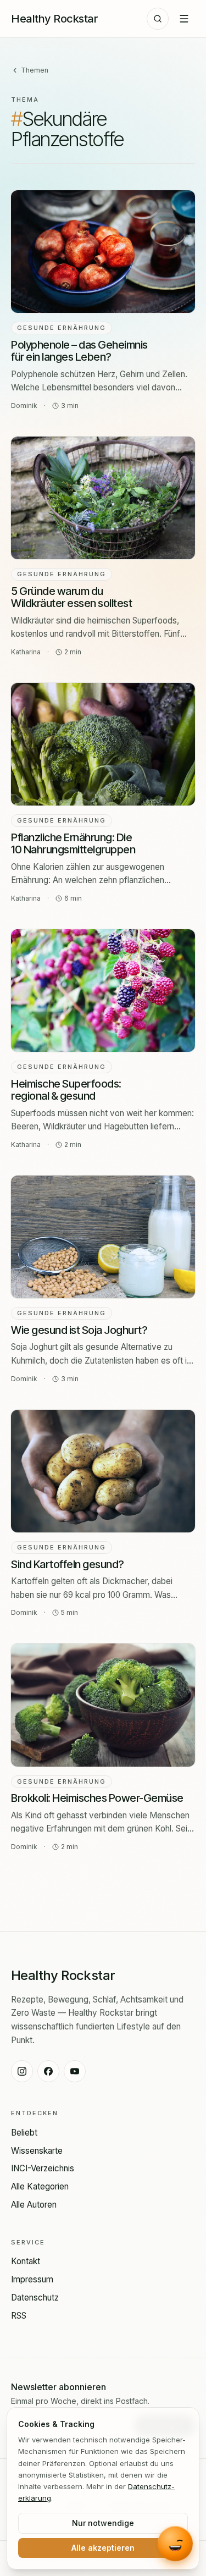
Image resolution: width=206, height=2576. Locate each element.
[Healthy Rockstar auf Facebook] (48, 2071)
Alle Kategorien (40, 2186)
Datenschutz (35, 2298)
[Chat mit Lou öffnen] (175, 2545)
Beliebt (24, 2133)
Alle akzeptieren (103, 2548)
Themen (35, 70)
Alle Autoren (34, 2205)
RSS (19, 2316)
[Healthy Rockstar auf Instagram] (22, 2071)
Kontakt (26, 2261)
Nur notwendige (103, 2523)
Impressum (32, 2279)
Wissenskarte (37, 2151)
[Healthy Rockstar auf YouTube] (75, 2071)
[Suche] (158, 19)
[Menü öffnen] (184, 19)
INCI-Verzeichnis (43, 2168)
